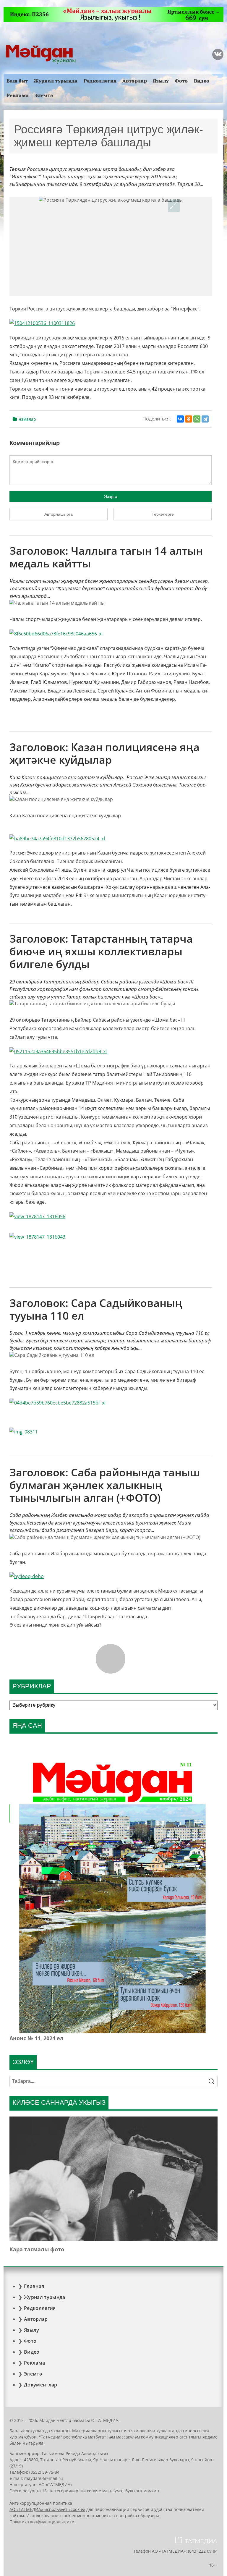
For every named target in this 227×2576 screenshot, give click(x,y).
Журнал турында (56, 81)
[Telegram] (205, 419)
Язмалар (27, 419)
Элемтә (44, 95)
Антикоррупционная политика (41, 2503)
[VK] (218, 54)
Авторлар (135, 81)
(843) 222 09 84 (203, 2551)
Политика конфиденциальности (42, 2522)
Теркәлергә (163, 514)
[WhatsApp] (197, 419)
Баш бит (17, 81)
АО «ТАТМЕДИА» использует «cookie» (47, 2509)
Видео (202, 81)
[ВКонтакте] (180, 419)
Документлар (41, 2385)
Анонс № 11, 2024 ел (37, 2038)
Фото (181, 81)
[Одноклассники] (189, 419)
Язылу (161, 81)
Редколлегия (100, 81)
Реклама (18, 95)
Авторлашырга (59, 514)
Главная (34, 2286)
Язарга (111, 496)
